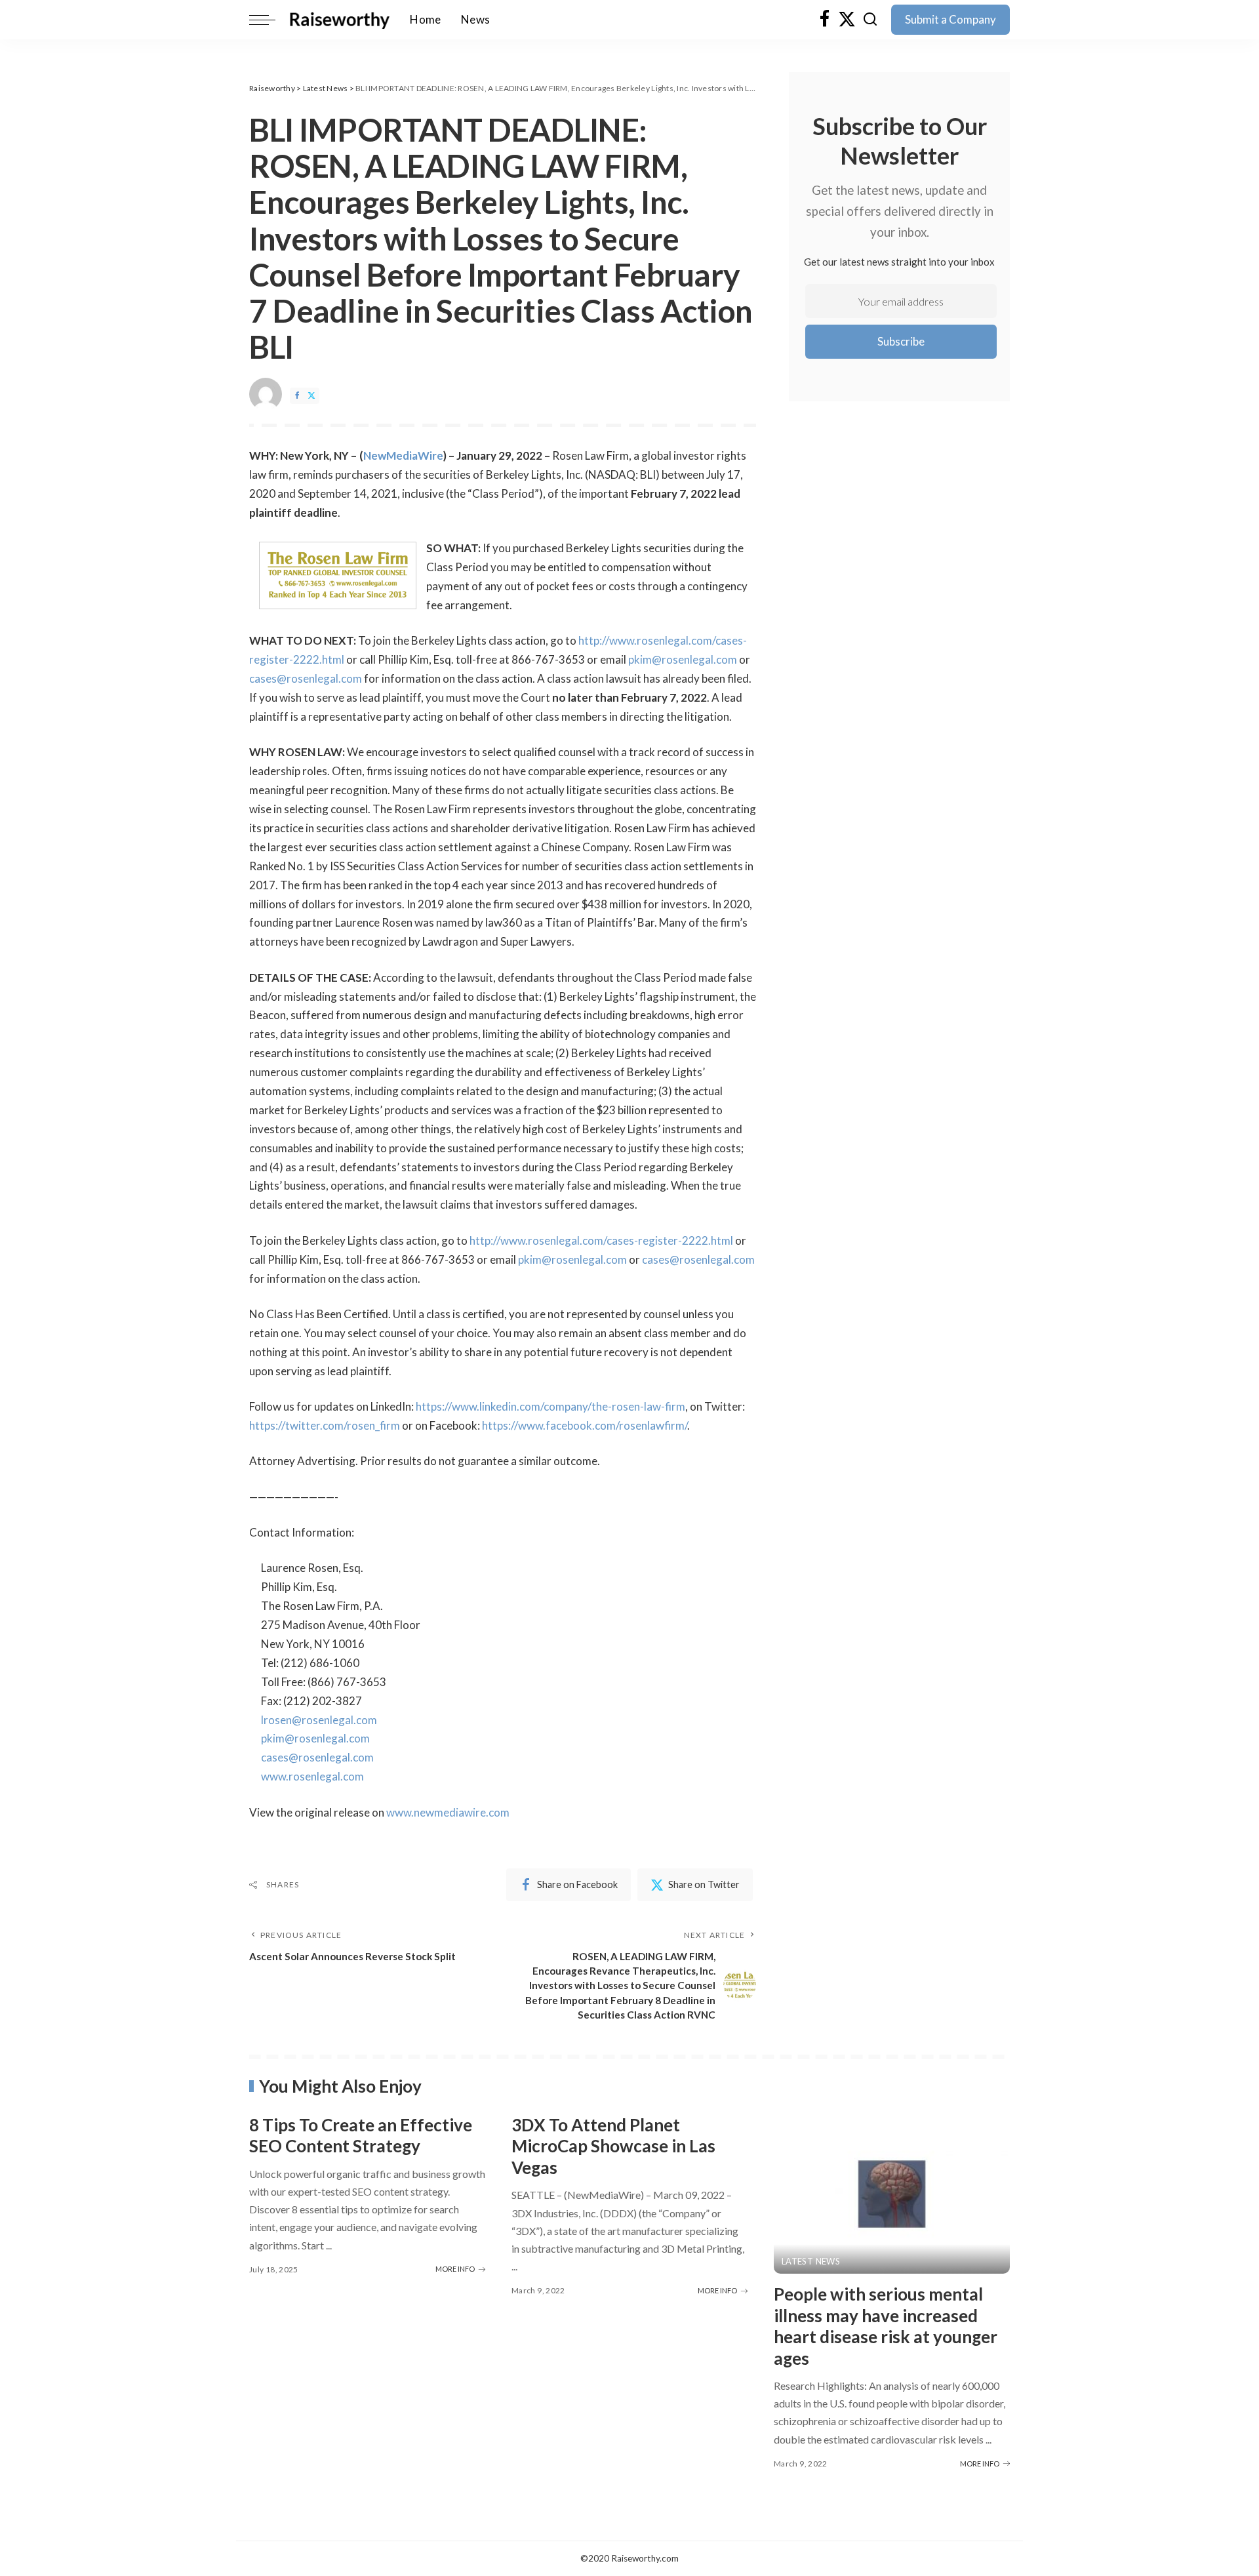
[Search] (870, 20)
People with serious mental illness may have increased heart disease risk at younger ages (886, 2326)
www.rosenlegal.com (312, 1776)
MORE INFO (455, 2269)
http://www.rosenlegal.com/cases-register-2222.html (601, 1240)
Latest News (811, 2262)
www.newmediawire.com (448, 1812)
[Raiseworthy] (339, 20)
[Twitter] (847, 20)
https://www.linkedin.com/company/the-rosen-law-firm (550, 1406)
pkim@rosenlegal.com (683, 659)
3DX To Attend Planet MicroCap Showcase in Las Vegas (613, 2146)
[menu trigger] (269, 20)
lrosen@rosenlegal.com (319, 1720)
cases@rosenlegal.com (306, 678)
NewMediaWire (403, 455)
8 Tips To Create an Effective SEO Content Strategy (361, 2136)
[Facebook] (825, 20)
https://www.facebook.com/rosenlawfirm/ (585, 1425)
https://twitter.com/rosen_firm (325, 1425)
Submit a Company (950, 19)
